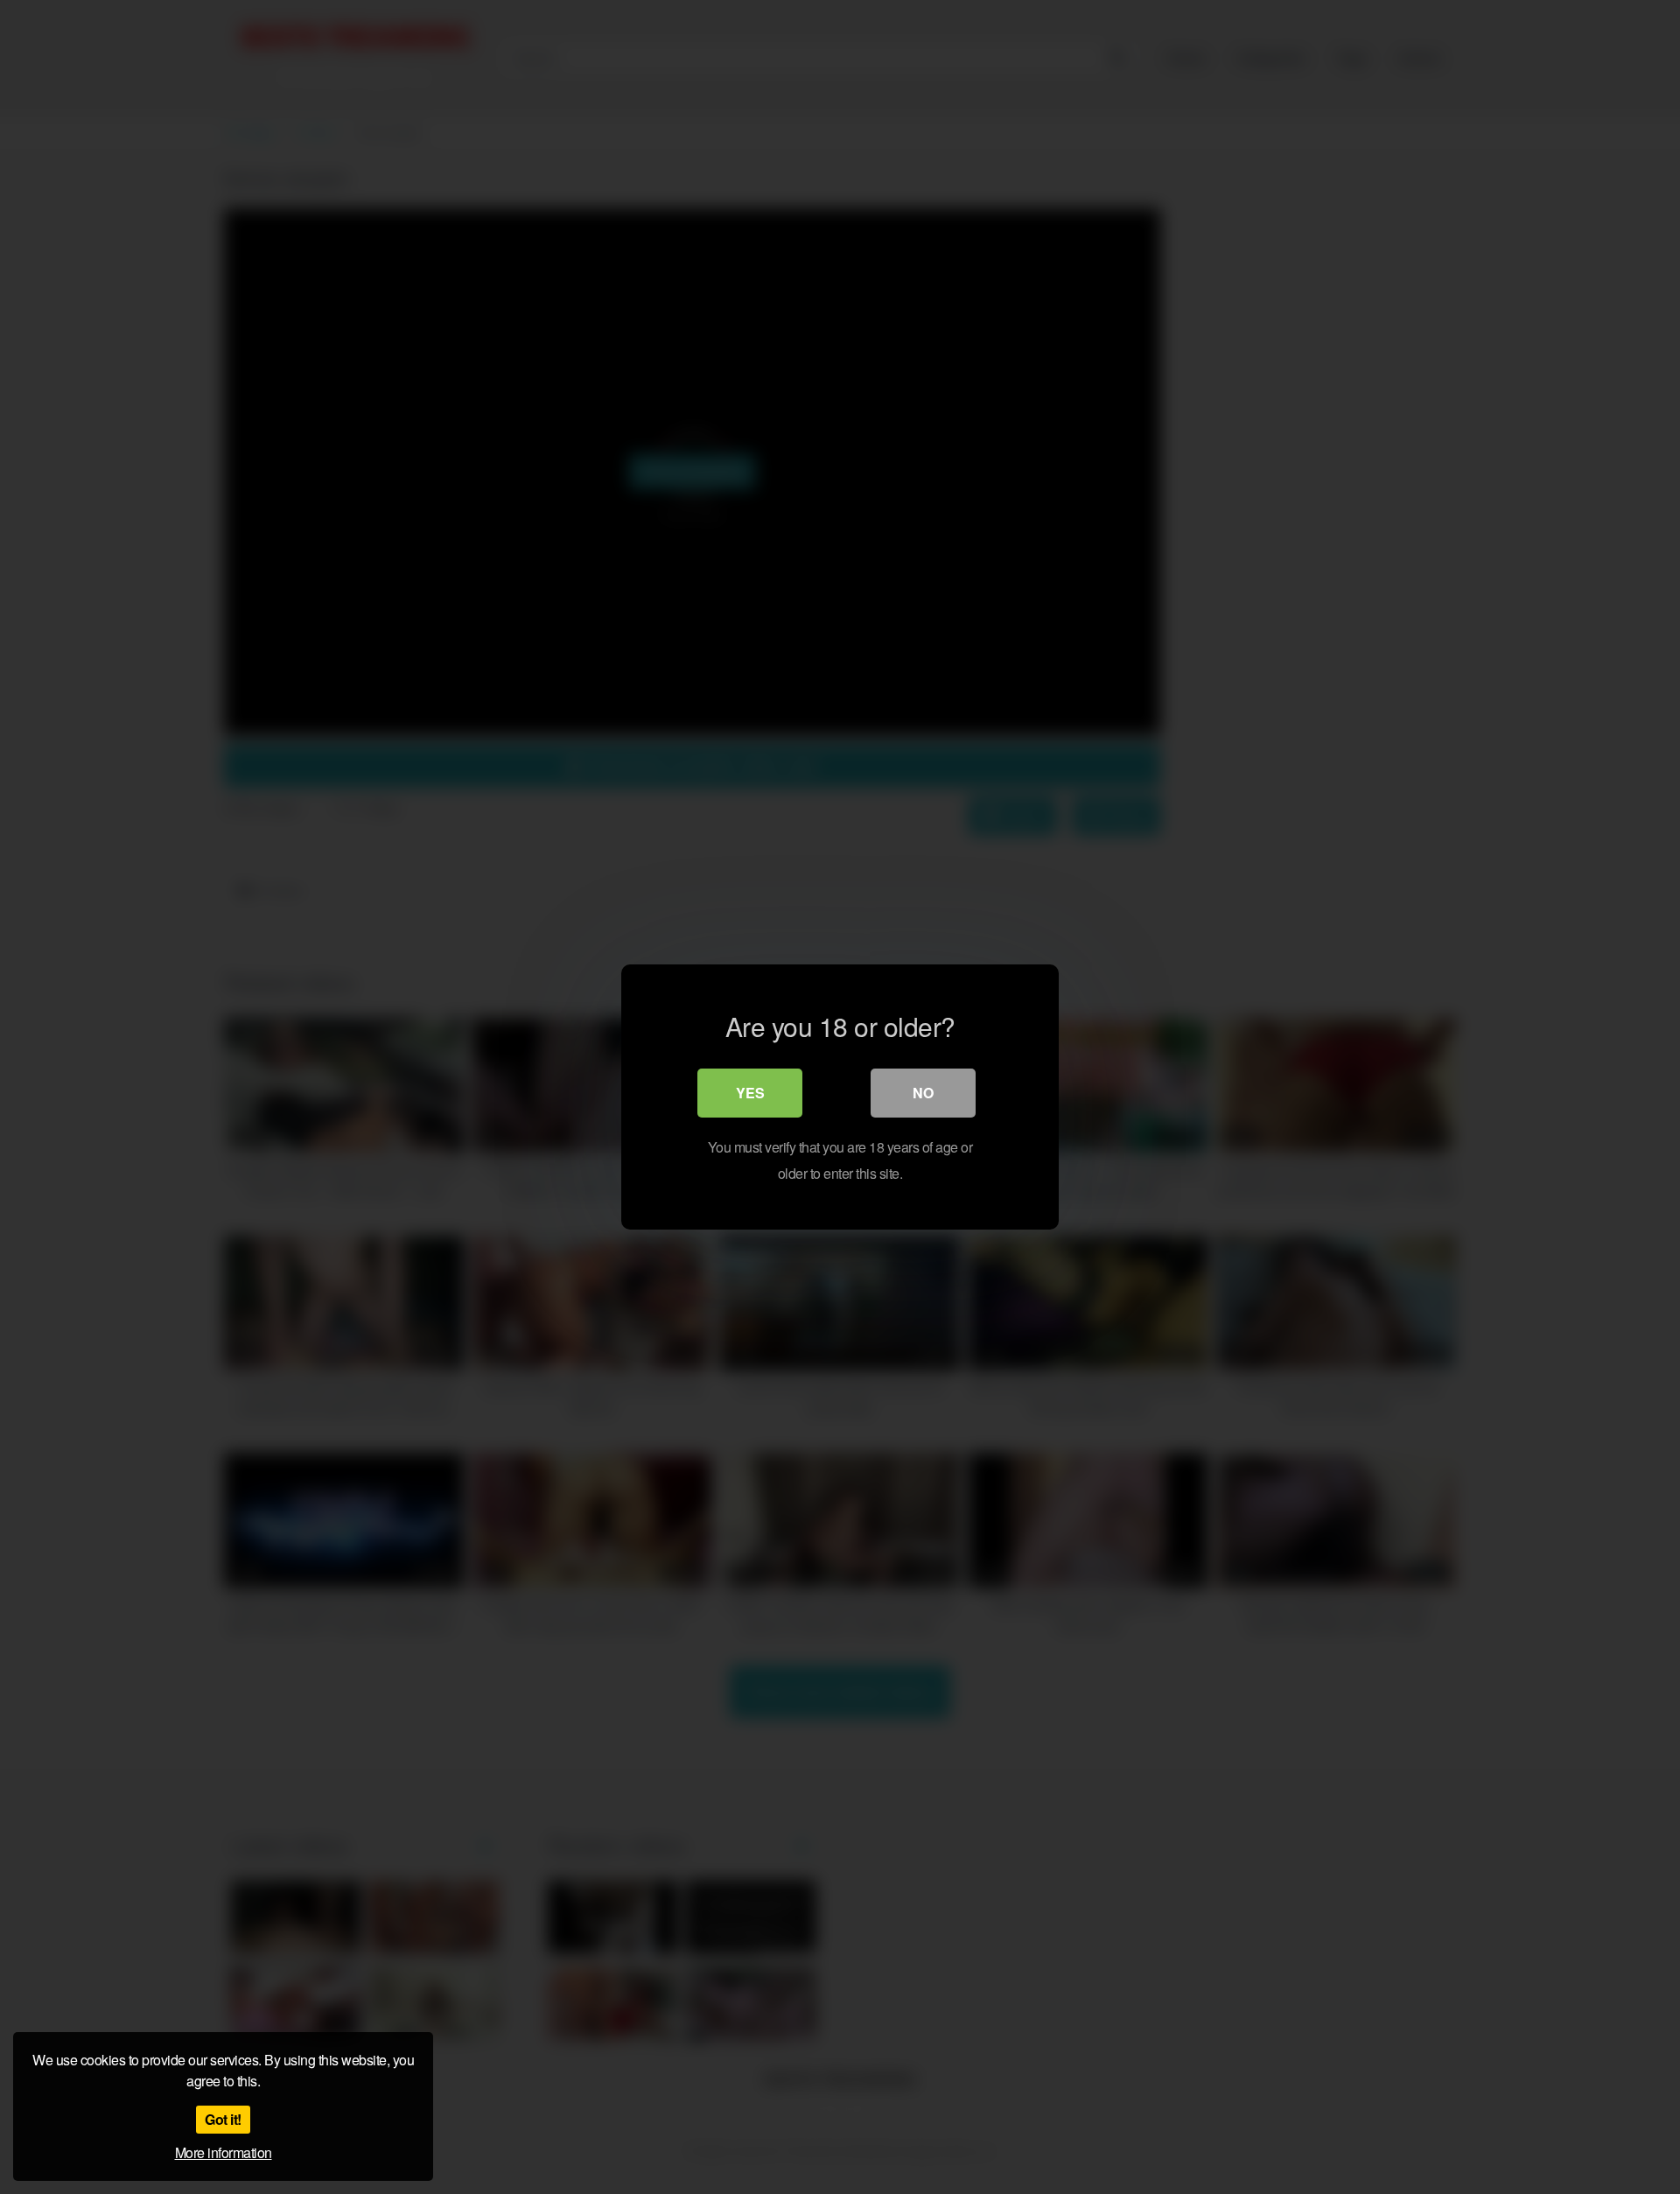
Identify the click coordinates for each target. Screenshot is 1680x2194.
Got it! (223, 2119)
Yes (750, 1093)
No (923, 1093)
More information (224, 2152)
